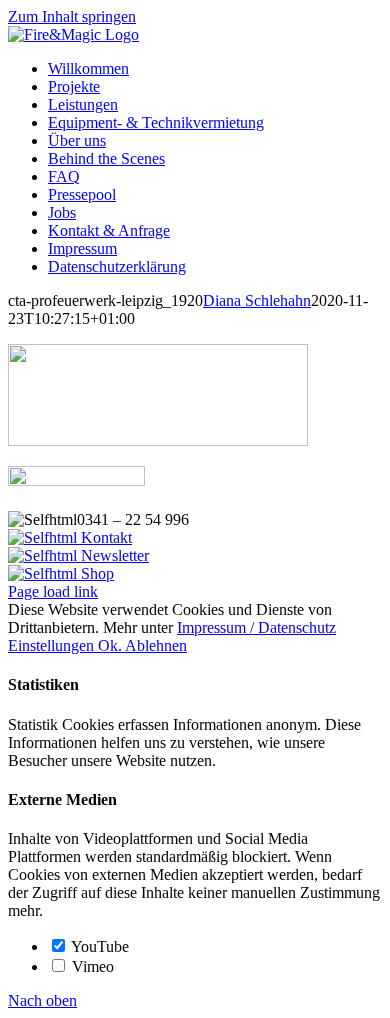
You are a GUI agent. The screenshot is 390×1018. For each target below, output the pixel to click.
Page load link (53, 591)
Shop (95, 573)
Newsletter (113, 555)
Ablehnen (156, 645)
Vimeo (91, 966)
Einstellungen (53, 645)
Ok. (111, 645)
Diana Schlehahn (257, 300)
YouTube (98, 946)
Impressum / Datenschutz (256, 627)
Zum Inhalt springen (72, 16)
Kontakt (104, 537)
